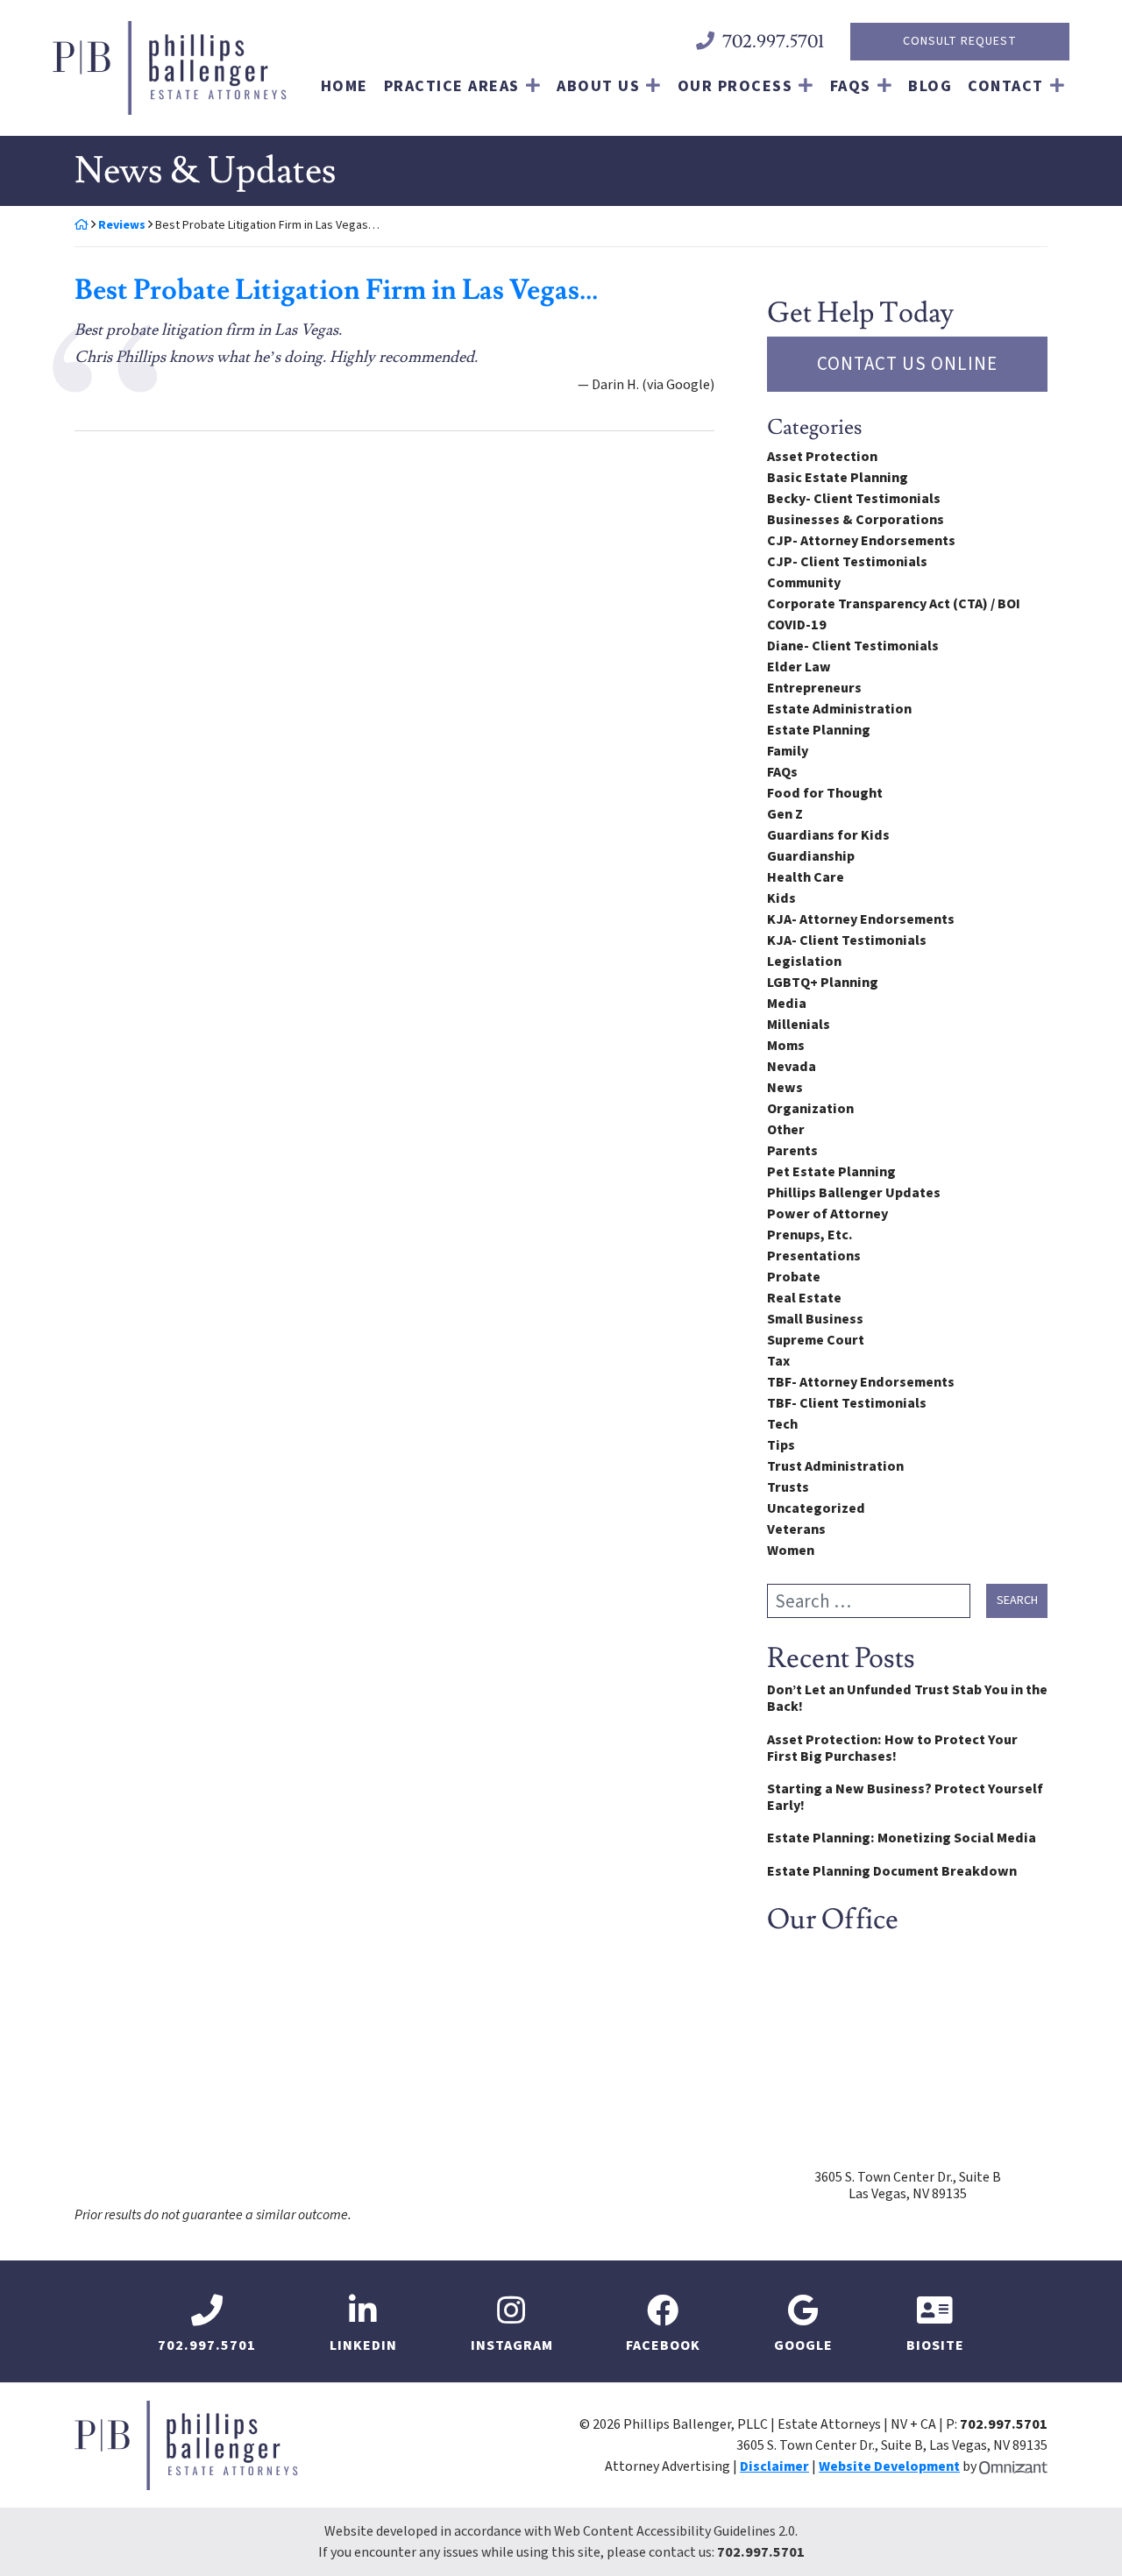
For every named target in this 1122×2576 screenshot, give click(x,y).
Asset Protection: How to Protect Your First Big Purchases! (892, 1749)
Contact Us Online (907, 364)
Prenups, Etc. (810, 1235)
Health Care (806, 877)
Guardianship (811, 856)
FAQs (782, 772)
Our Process (735, 87)
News (785, 1088)
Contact (1006, 87)
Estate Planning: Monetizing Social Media (902, 1838)
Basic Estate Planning (838, 478)
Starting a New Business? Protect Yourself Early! (905, 1798)
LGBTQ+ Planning (823, 983)
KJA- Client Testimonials (847, 940)
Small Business (815, 1319)
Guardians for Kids (828, 835)
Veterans (796, 1529)
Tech (782, 1424)
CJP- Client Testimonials (847, 562)
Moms (786, 1046)
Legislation (804, 962)
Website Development (889, 2466)
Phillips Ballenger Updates (854, 1193)
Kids (781, 898)
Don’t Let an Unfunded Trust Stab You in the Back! (907, 1699)
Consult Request (960, 41)
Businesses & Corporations (856, 520)
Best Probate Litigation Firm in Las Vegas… (336, 290)
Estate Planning (819, 730)
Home (344, 87)
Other (786, 1130)
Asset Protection (822, 457)
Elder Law (799, 667)
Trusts (788, 1487)
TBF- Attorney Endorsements (861, 1382)
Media (787, 1004)
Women (791, 1551)
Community (804, 583)
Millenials (799, 1025)
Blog (930, 87)
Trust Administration (835, 1466)
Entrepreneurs (814, 688)
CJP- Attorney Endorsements (861, 541)
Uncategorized (816, 1508)
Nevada (792, 1067)
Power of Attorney (827, 1214)
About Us (598, 87)
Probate (794, 1277)
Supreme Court (816, 1340)
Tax (778, 1361)
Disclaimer (774, 2466)
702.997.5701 (761, 2552)
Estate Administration (839, 709)
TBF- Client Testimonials (847, 1403)
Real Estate (804, 1298)
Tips (781, 1445)
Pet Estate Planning (831, 1172)
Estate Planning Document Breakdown (892, 1872)
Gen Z (785, 814)
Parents (792, 1151)
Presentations (814, 1256)
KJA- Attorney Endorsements (861, 919)
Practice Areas (452, 87)
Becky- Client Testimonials (854, 499)
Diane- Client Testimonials (853, 646)
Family (788, 751)
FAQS (851, 87)
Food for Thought (825, 793)
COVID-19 (797, 625)
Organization (810, 1109)
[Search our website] (877, 1601)
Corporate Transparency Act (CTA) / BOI (894, 604)
